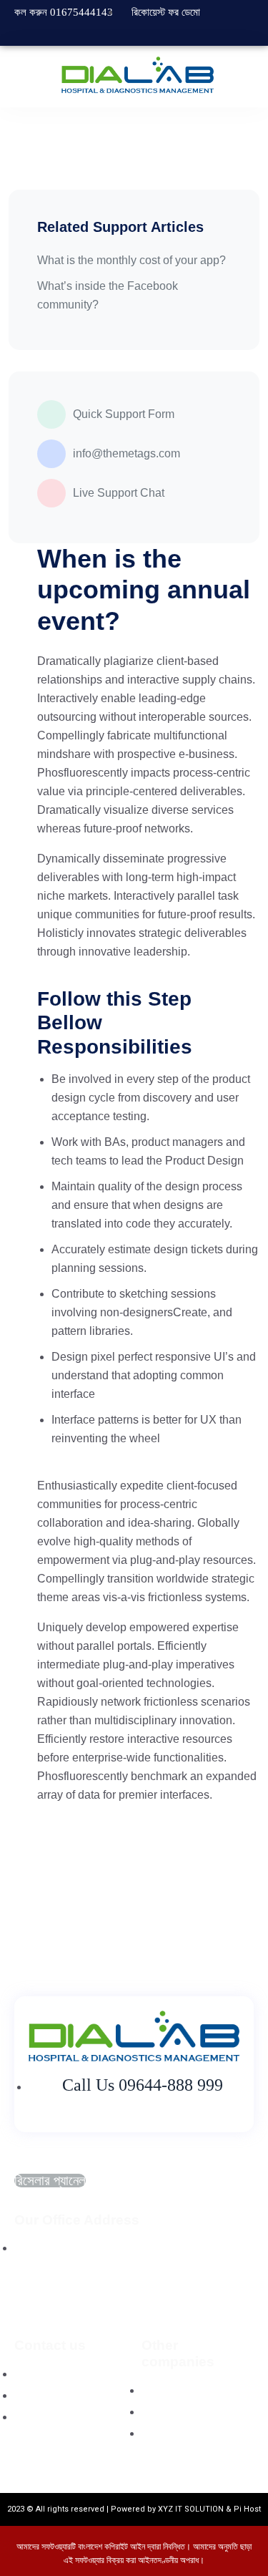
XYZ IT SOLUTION (191, 2509)
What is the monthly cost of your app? (131, 260)
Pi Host (247, 2509)
